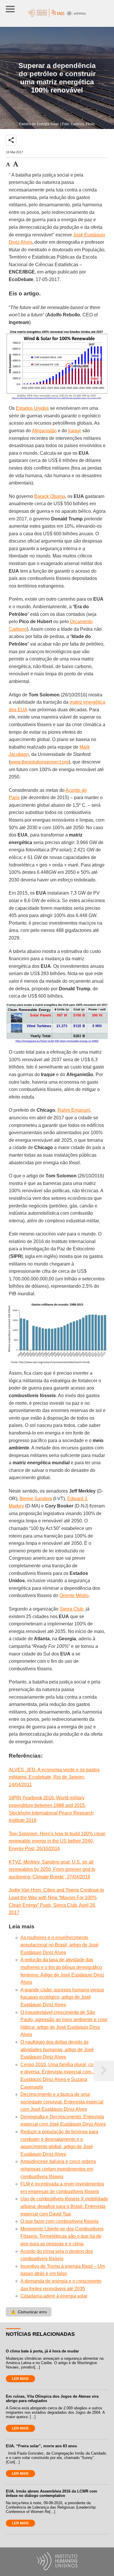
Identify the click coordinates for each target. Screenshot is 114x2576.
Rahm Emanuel (74, 1110)
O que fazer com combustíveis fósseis (59, 2221)
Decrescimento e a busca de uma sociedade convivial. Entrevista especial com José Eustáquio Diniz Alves (62, 2102)
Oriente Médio (74, 1595)
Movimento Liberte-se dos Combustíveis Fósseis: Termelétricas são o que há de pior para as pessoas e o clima (62, 2236)
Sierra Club (71, 1609)
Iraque (75, 431)
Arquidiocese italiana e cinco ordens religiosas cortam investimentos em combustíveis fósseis (58, 2169)
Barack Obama (50, 496)
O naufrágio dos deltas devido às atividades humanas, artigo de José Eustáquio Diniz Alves (57, 2049)
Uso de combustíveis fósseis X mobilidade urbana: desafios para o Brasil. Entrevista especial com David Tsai (64, 2206)
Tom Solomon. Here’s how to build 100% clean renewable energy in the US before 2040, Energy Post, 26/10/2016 (57, 1841)
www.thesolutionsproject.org (39, 762)
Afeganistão (44, 431)
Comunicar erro (29, 2312)
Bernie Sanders (36, 1499)
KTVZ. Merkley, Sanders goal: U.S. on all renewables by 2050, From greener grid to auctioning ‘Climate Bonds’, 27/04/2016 (52, 1869)
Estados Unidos (32, 408)
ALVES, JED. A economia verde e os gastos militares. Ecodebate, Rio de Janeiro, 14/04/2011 (54, 1777)
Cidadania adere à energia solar (54, 2296)
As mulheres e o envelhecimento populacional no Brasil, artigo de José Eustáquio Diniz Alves (59, 1945)
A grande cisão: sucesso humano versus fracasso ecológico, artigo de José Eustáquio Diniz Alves (62, 1997)
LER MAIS (20, 2379)
